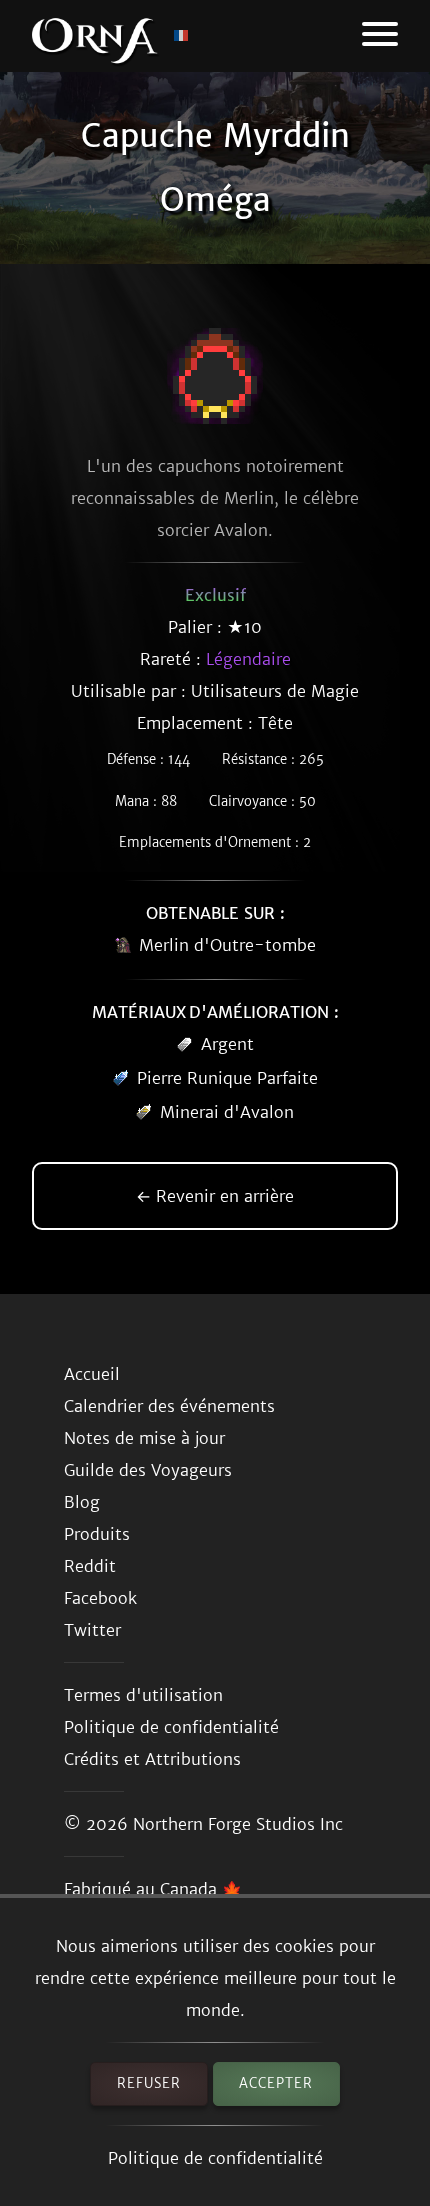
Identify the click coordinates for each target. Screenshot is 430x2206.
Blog (82, 1502)
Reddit (90, 1566)
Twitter (92, 1630)
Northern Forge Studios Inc (238, 1824)
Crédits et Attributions (152, 1759)
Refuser (149, 2083)
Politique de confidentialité (215, 2158)
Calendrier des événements (169, 1406)
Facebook (100, 1598)
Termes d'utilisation (143, 1695)
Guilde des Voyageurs (148, 1470)
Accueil (92, 1374)
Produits (97, 1534)
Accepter (276, 2083)
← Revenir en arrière (215, 1196)
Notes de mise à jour (144, 1438)
